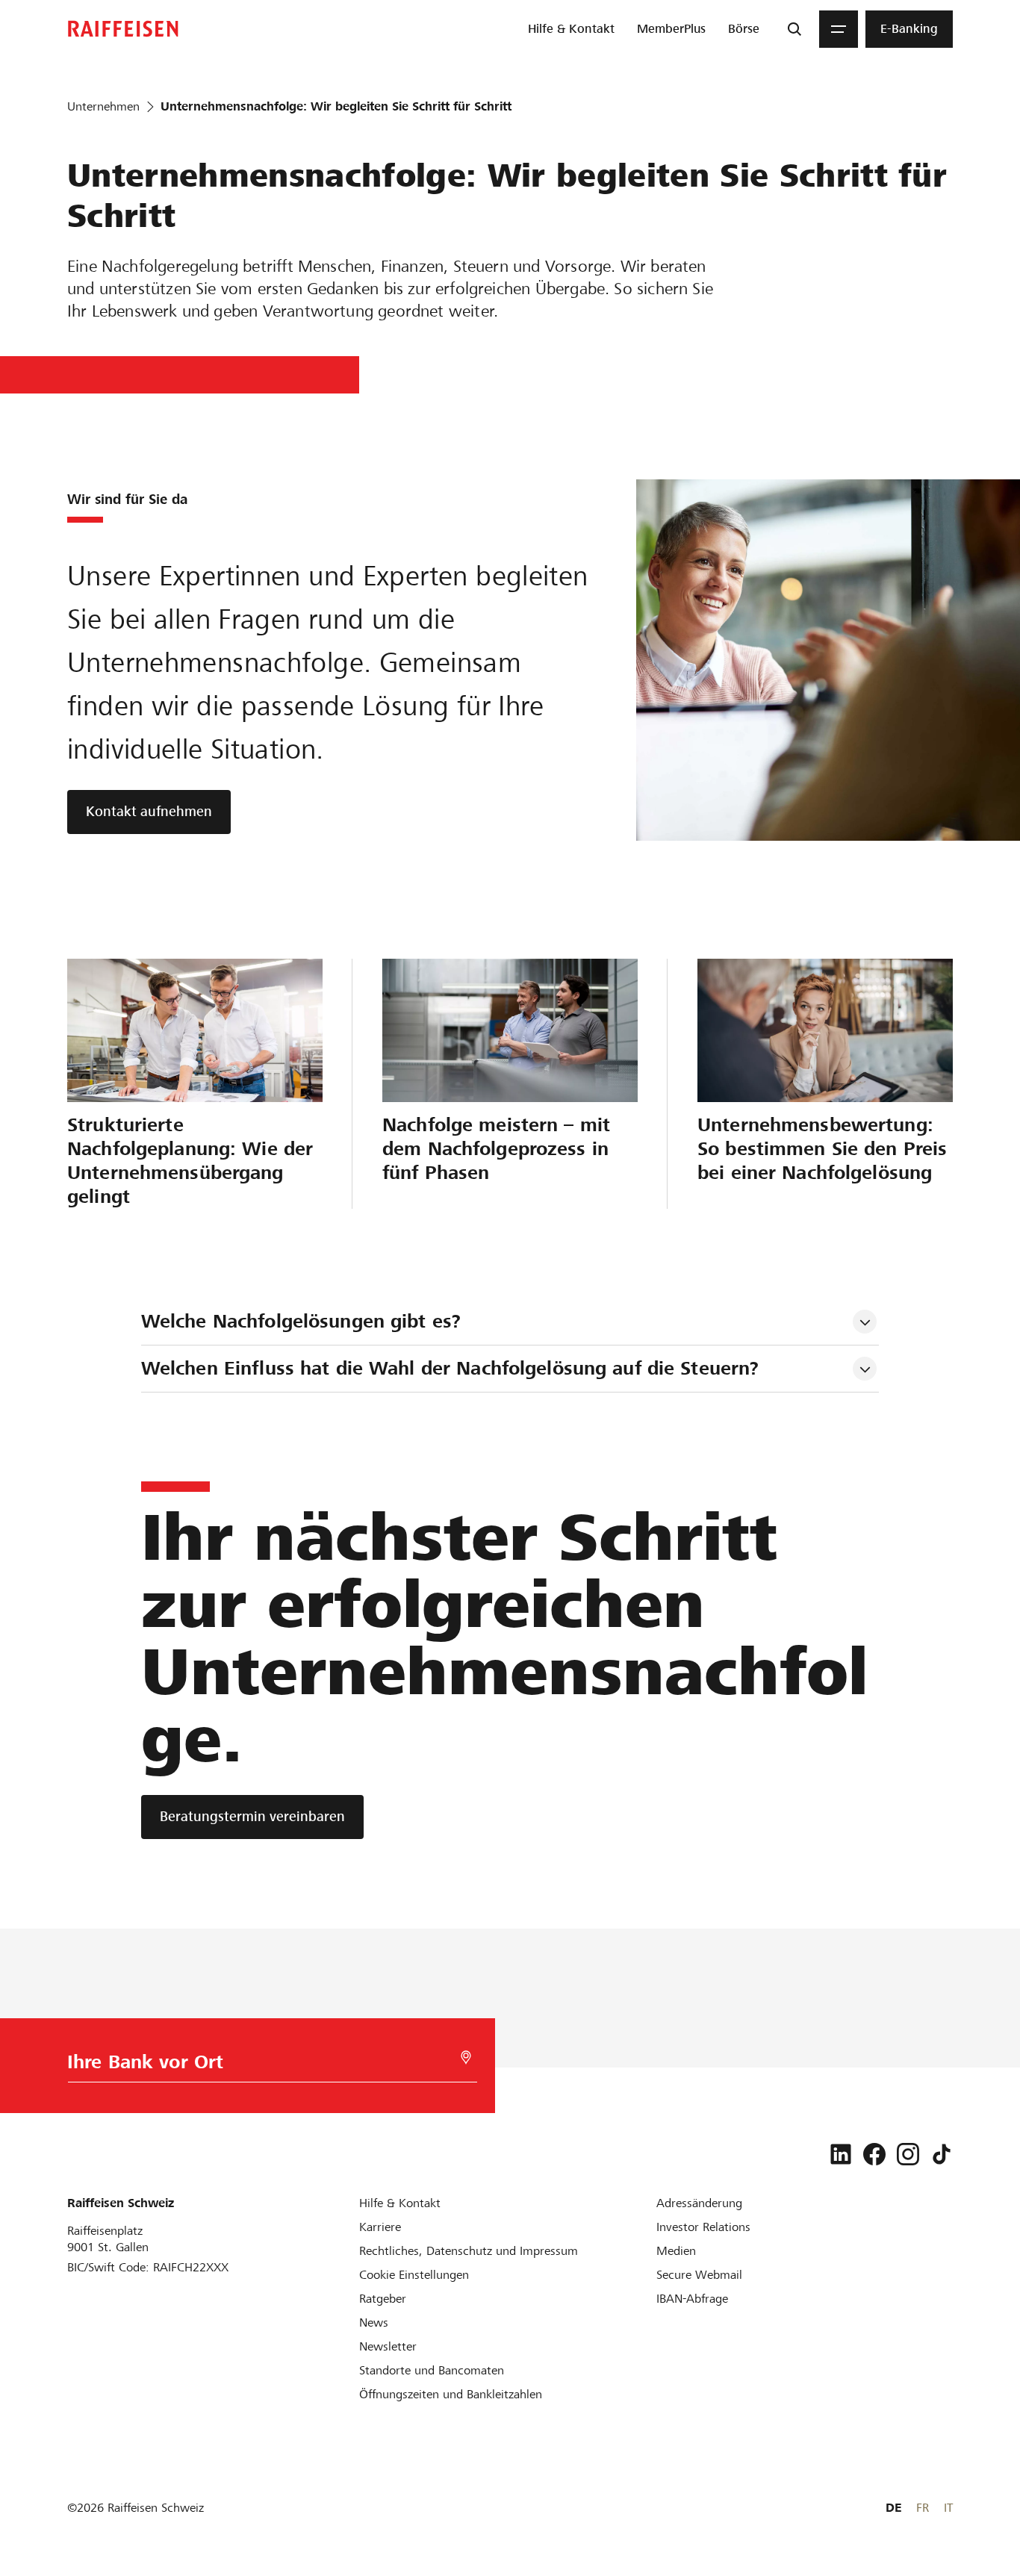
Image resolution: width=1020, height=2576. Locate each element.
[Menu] (839, 29)
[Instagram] (908, 2154)
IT (948, 2508)
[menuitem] (571, 29)
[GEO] (466, 2057)
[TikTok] (942, 2154)
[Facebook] (874, 2154)
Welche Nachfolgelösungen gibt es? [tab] (301, 1321)
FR (923, 2508)
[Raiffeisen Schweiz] (123, 29)
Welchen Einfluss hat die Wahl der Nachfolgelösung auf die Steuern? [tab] (450, 1368)
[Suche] (794, 29)
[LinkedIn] (841, 2154)
